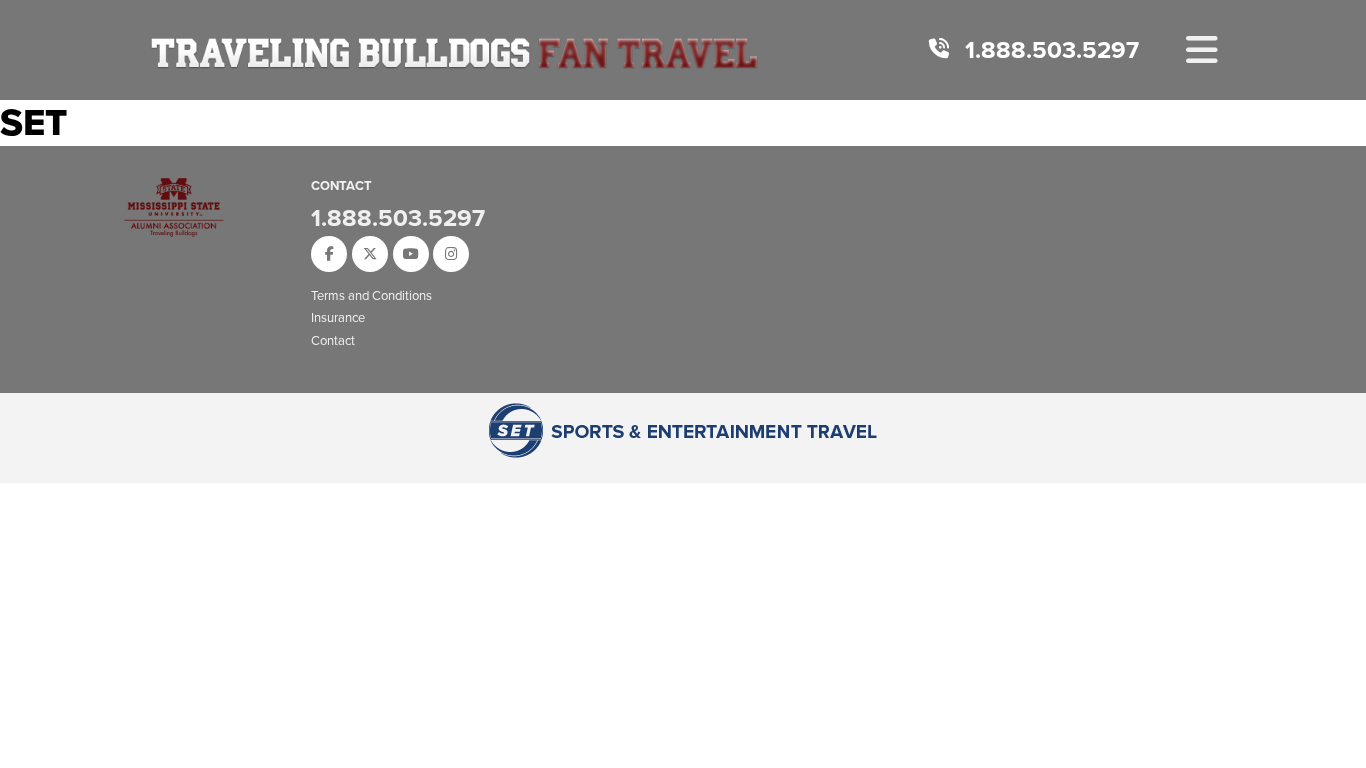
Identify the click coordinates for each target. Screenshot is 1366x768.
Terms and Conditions (371, 295)
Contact (333, 340)
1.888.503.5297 (1052, 50)
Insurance (338, 317)
